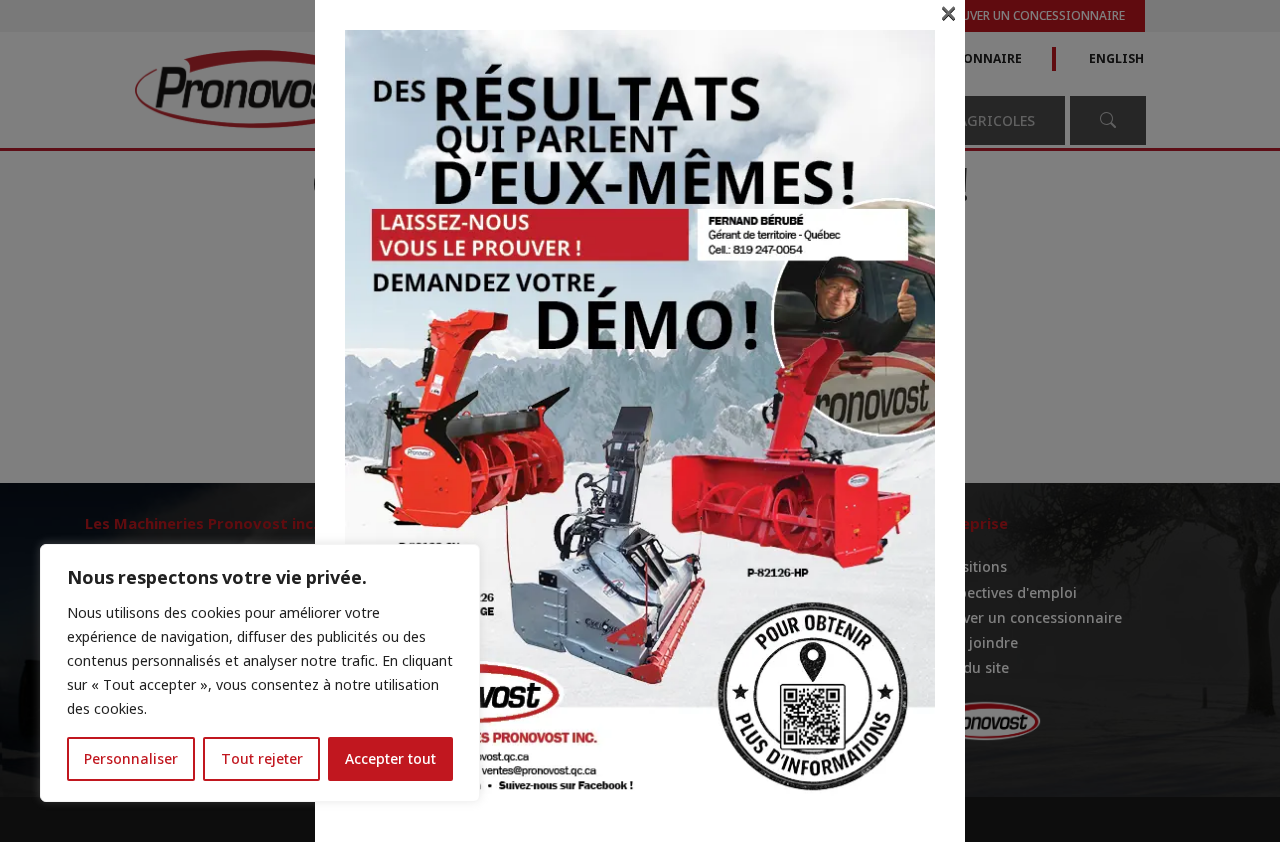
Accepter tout (390, 758)
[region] (260, 673)
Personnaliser (131, 758)
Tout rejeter (262, 758)
